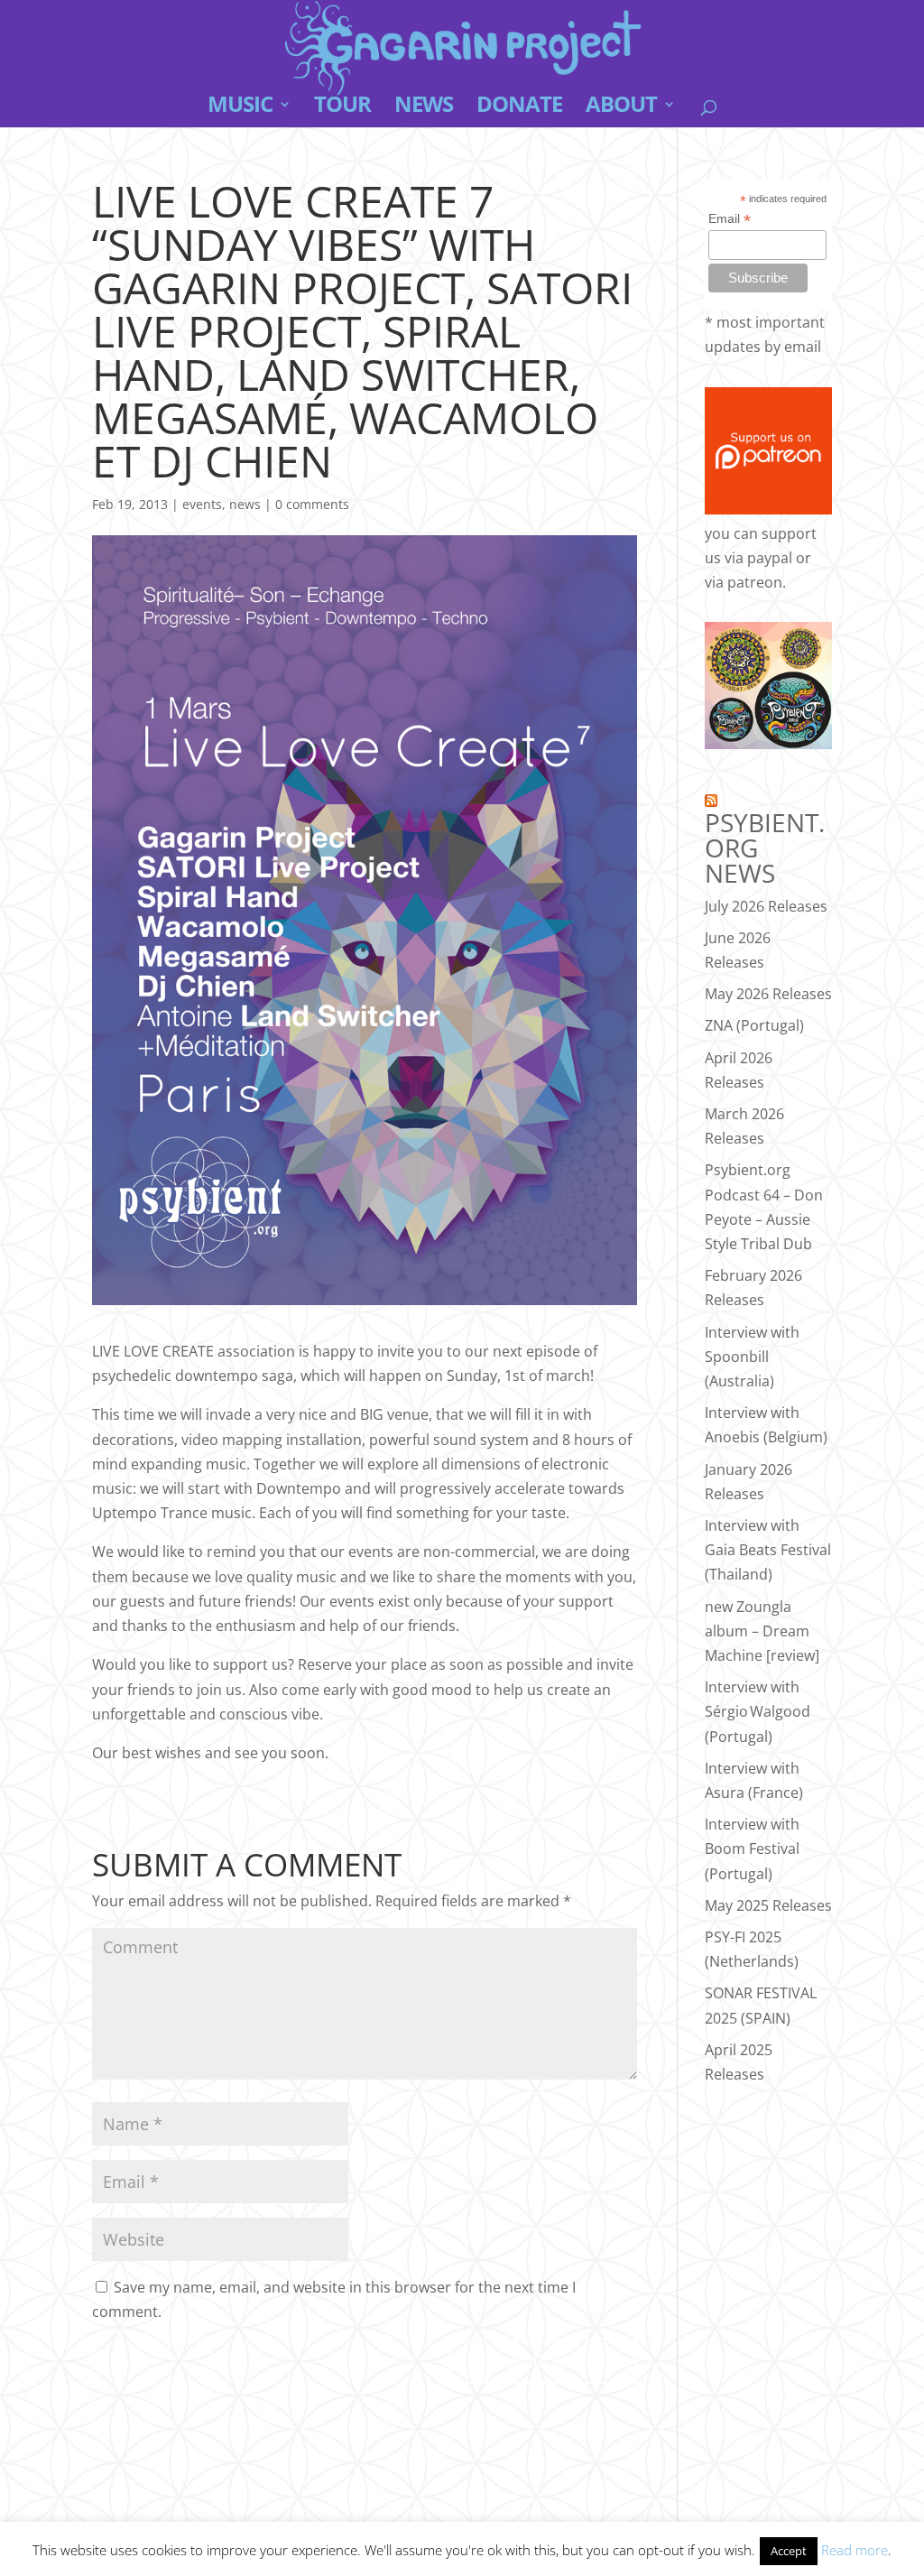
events (202, 504)
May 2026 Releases (768, 994)
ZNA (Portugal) (754, 1025)
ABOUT (621, 108)
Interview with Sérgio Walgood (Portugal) (758, 1711)
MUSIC (240, 108)
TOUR (342, 108)
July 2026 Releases (766, 906)
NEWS (424, 108)
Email (730, 219)
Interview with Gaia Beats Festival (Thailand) (768, 1550)
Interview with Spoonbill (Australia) (752, 1357)
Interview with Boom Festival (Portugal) (752, 1849)
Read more (855, 2550)
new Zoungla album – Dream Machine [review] (762, 1631)
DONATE (519, 108)
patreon (755, 582)
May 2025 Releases (768, 1905)
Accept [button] (789, 2551)
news (245, 504)
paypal (770, 558)
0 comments (312, 504)
